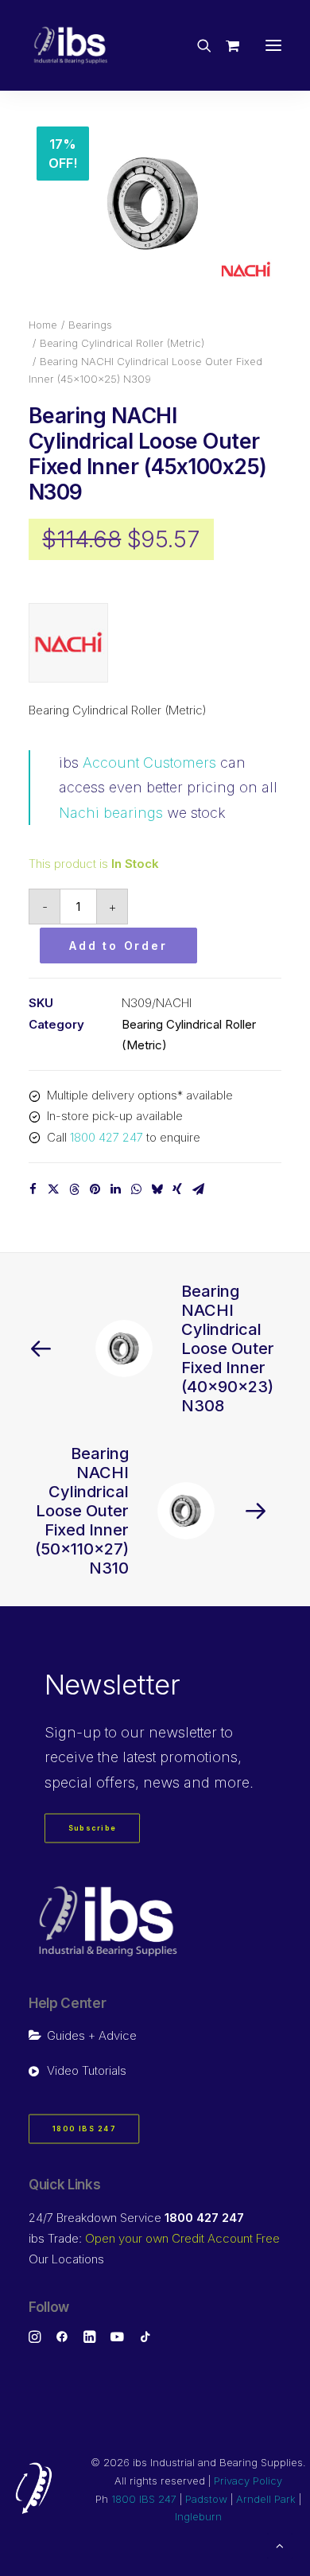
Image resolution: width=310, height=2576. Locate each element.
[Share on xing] (177, 1189)
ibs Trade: (154, 2238)
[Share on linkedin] (115, 1189)
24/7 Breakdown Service (136, 2218)
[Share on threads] (74, 1189)
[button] (273, 45)
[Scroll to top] (280, 2545)
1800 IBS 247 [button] (84, 2129)
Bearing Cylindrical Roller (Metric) (122, 343)
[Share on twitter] (53, 1189)
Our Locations (66, 2259)
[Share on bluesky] (157, 1189)
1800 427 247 (107, 1137)
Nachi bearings (111, 813)
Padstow (206, 2499)
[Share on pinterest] (95, 1189)
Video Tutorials (87, 2070)
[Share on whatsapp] (136, 1189)
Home (43, 325)
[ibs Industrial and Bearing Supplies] (71, 45)
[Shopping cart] (225, 45)
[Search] (197, 45)
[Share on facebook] (33, 1189)
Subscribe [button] (93, 1829)
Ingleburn (198, 2516)
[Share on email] (198, 1189)
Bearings (90, 325)
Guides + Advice (92, 2035)
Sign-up (73, 1732)
